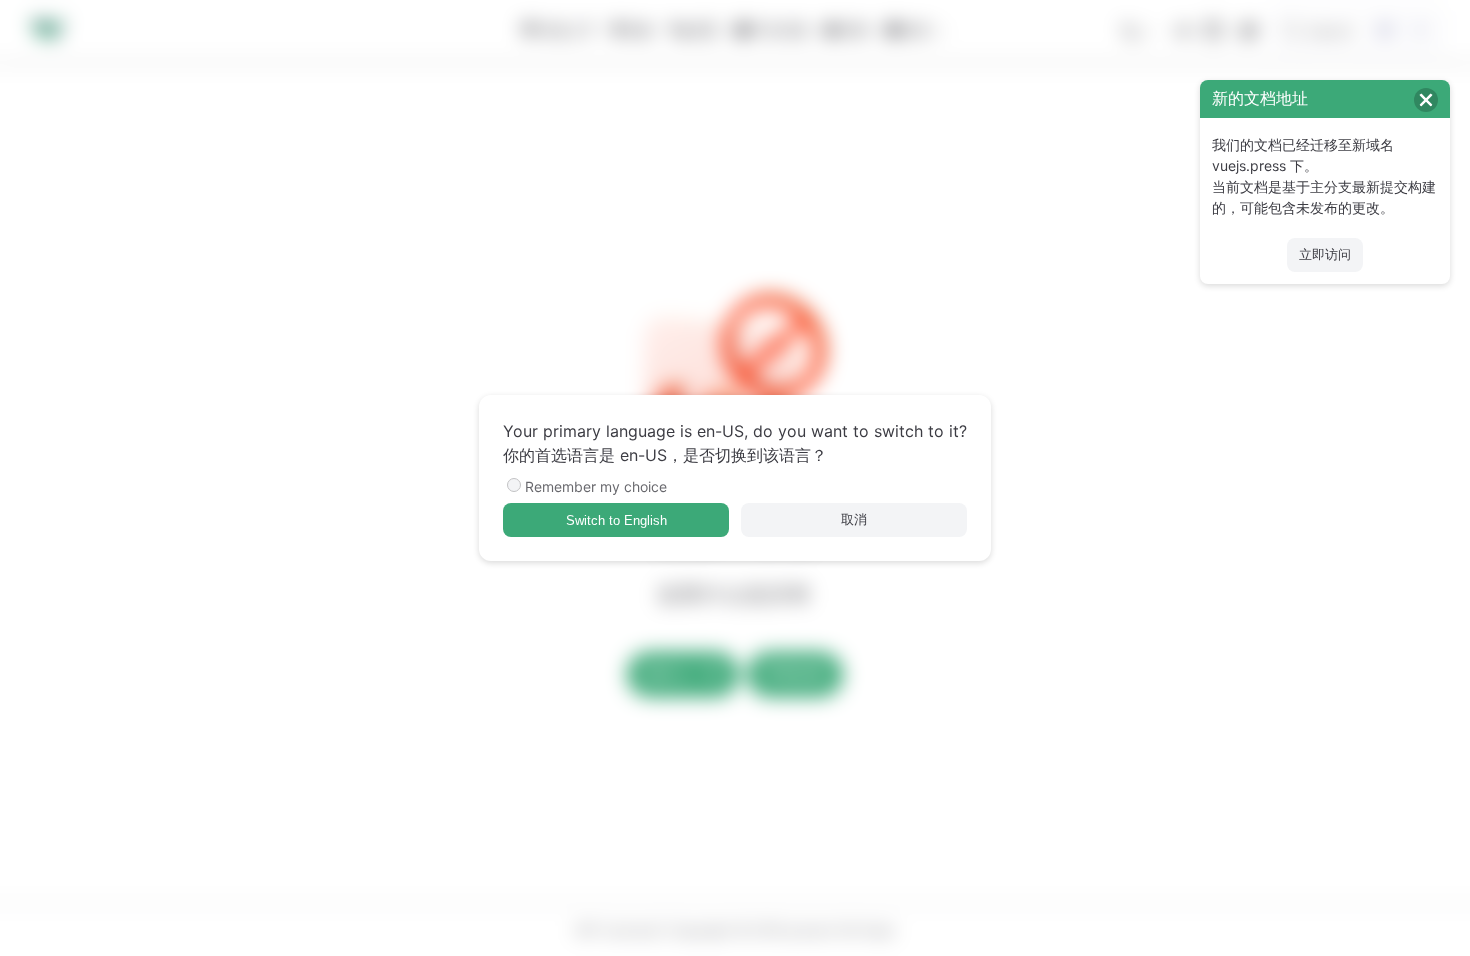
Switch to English (616, 520)
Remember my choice (596, 486)
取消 (854, 519)
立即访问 (1325, 254)
